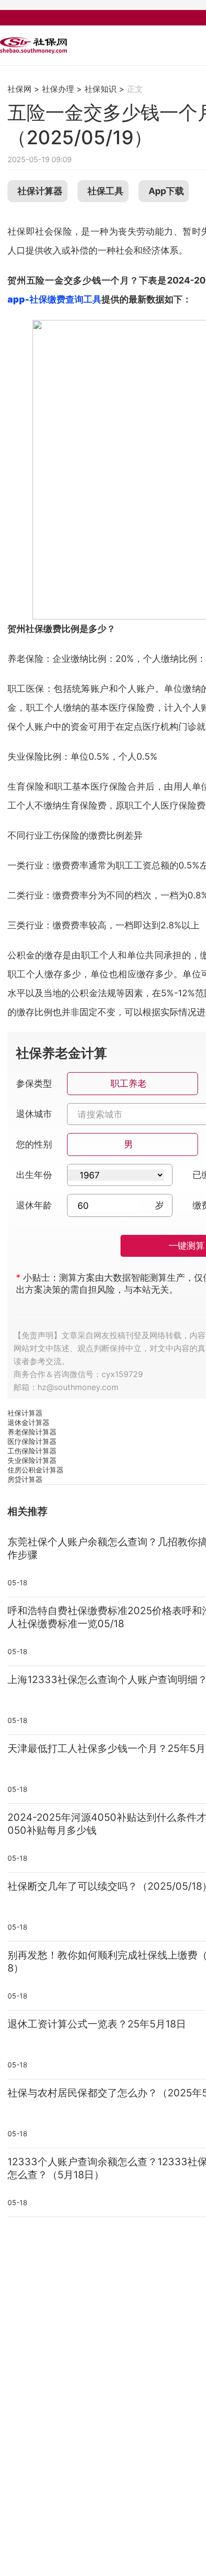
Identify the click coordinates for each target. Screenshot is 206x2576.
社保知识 (100, 89)
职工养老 (128, 1083)
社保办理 (58, 89)
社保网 (19, 89)
